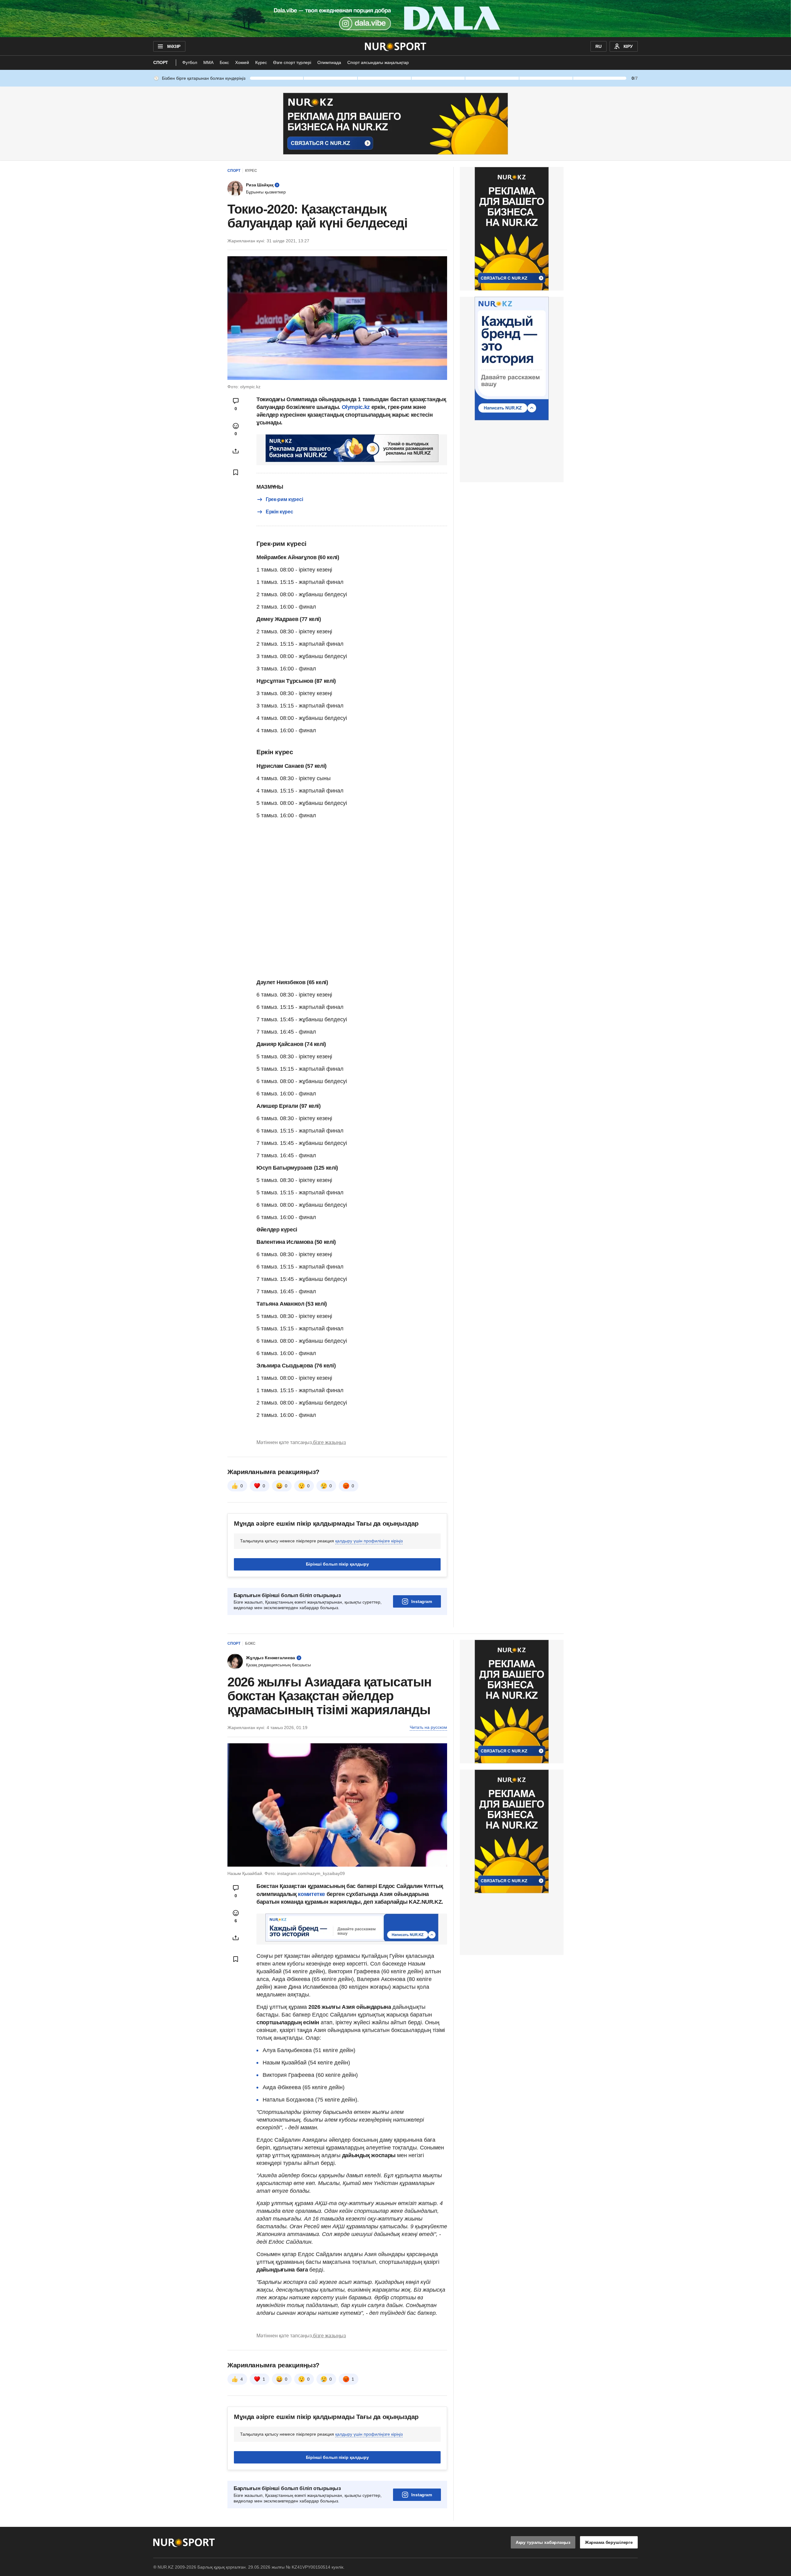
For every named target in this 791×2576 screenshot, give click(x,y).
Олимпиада (329, 62)
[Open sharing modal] (236, 451)
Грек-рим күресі (284, 499)
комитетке (312, 1894)
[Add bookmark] (236, 472)
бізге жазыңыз (329, 1442)
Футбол (190, 62)
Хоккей (242, 62)
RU (599, 46)
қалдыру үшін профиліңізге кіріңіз (369, 1541)
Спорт (161, 62)
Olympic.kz (356, 407)
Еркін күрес (279, 512)
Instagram (422, 1601)
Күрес (261, 62)
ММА (208, 62)
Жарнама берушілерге (609, 2542)
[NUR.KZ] (396, 46)
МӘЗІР (174, 46)
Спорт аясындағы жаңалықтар (378, 62)
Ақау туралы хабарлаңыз (543, 2542)
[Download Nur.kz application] (395, 19)
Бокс (224, 62)
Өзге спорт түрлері (292, 62)
